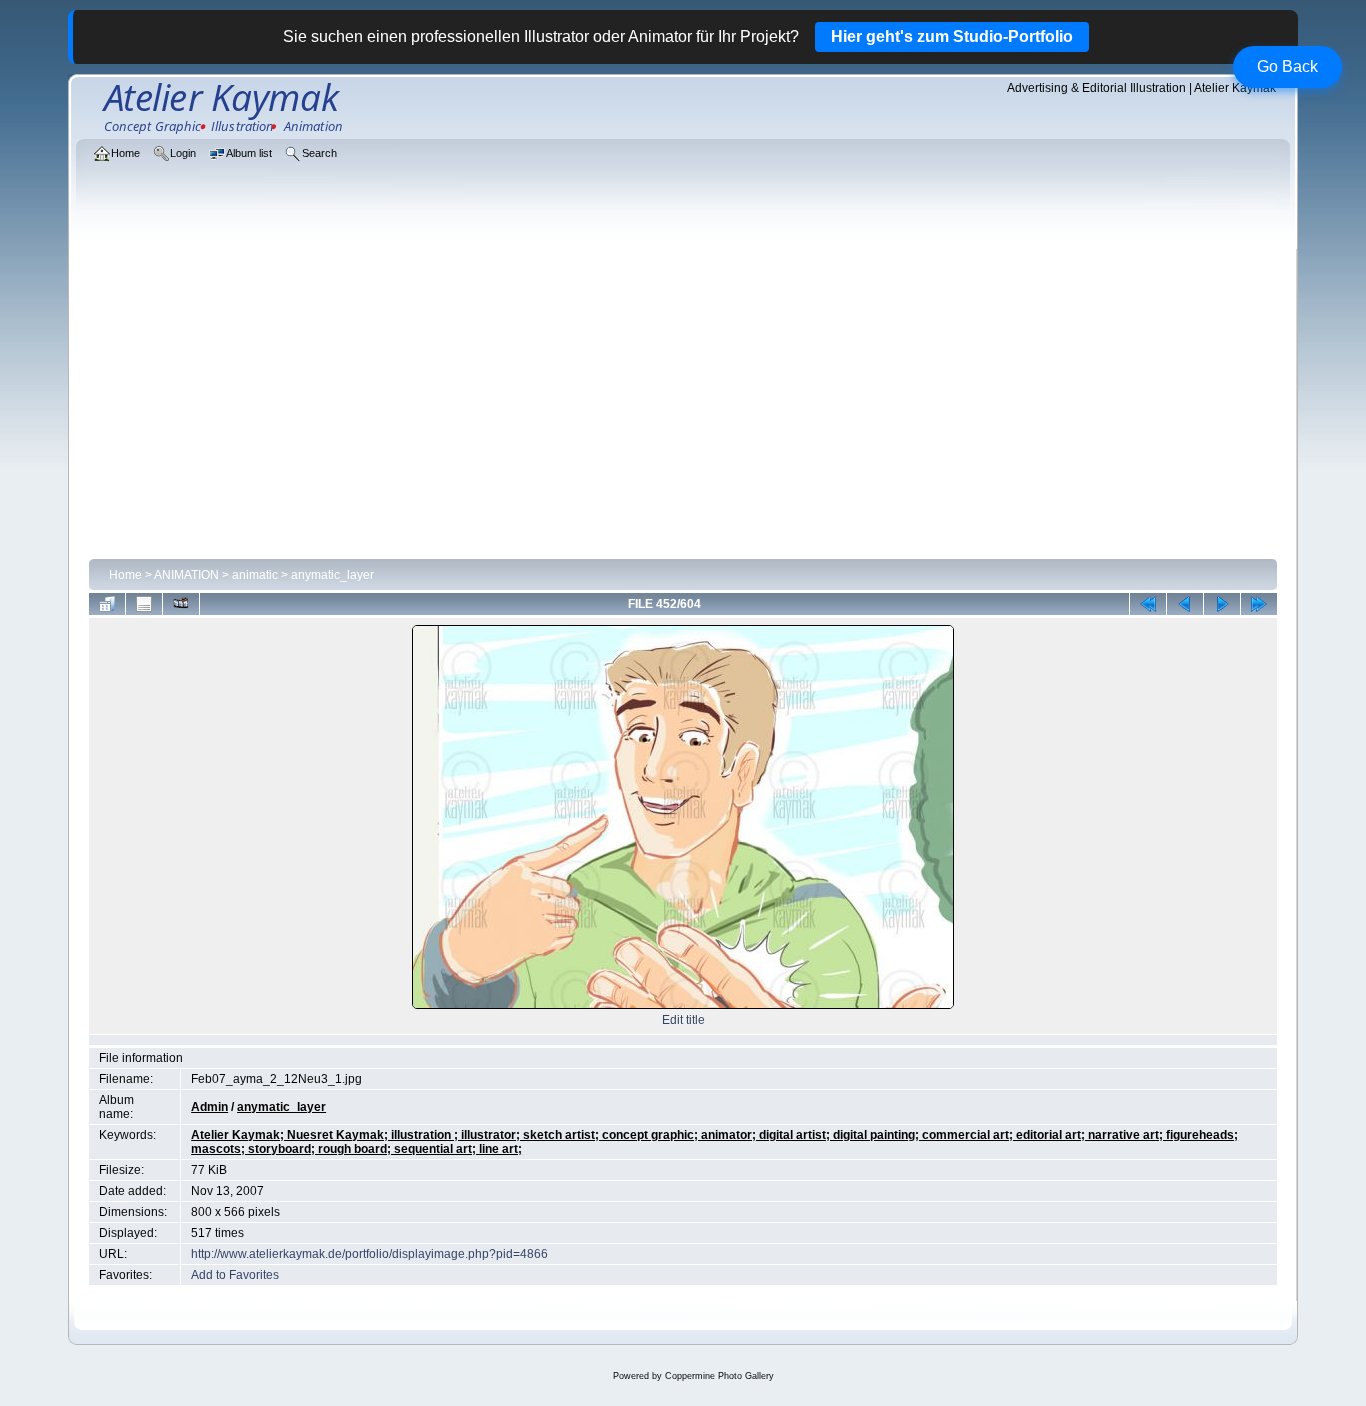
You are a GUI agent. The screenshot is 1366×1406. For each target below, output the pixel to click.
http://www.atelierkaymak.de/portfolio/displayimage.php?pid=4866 (369, 1254)
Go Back (1287, 66)
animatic (255, 575)
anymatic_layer (332, 575)
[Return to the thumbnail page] (107, 604)
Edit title (683, 1020)
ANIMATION (186, 575)
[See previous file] (1185, 604)
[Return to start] (1148, 604)
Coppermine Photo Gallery (719, 1376)
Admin (209, 1107)
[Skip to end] (1259, 604)
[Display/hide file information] (144, 604)
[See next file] (1222, 604)
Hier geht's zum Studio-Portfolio (952, 36)
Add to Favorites (235, 1275)
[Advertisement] (683, 402)
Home (125, 575)
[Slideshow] (181, 604)
